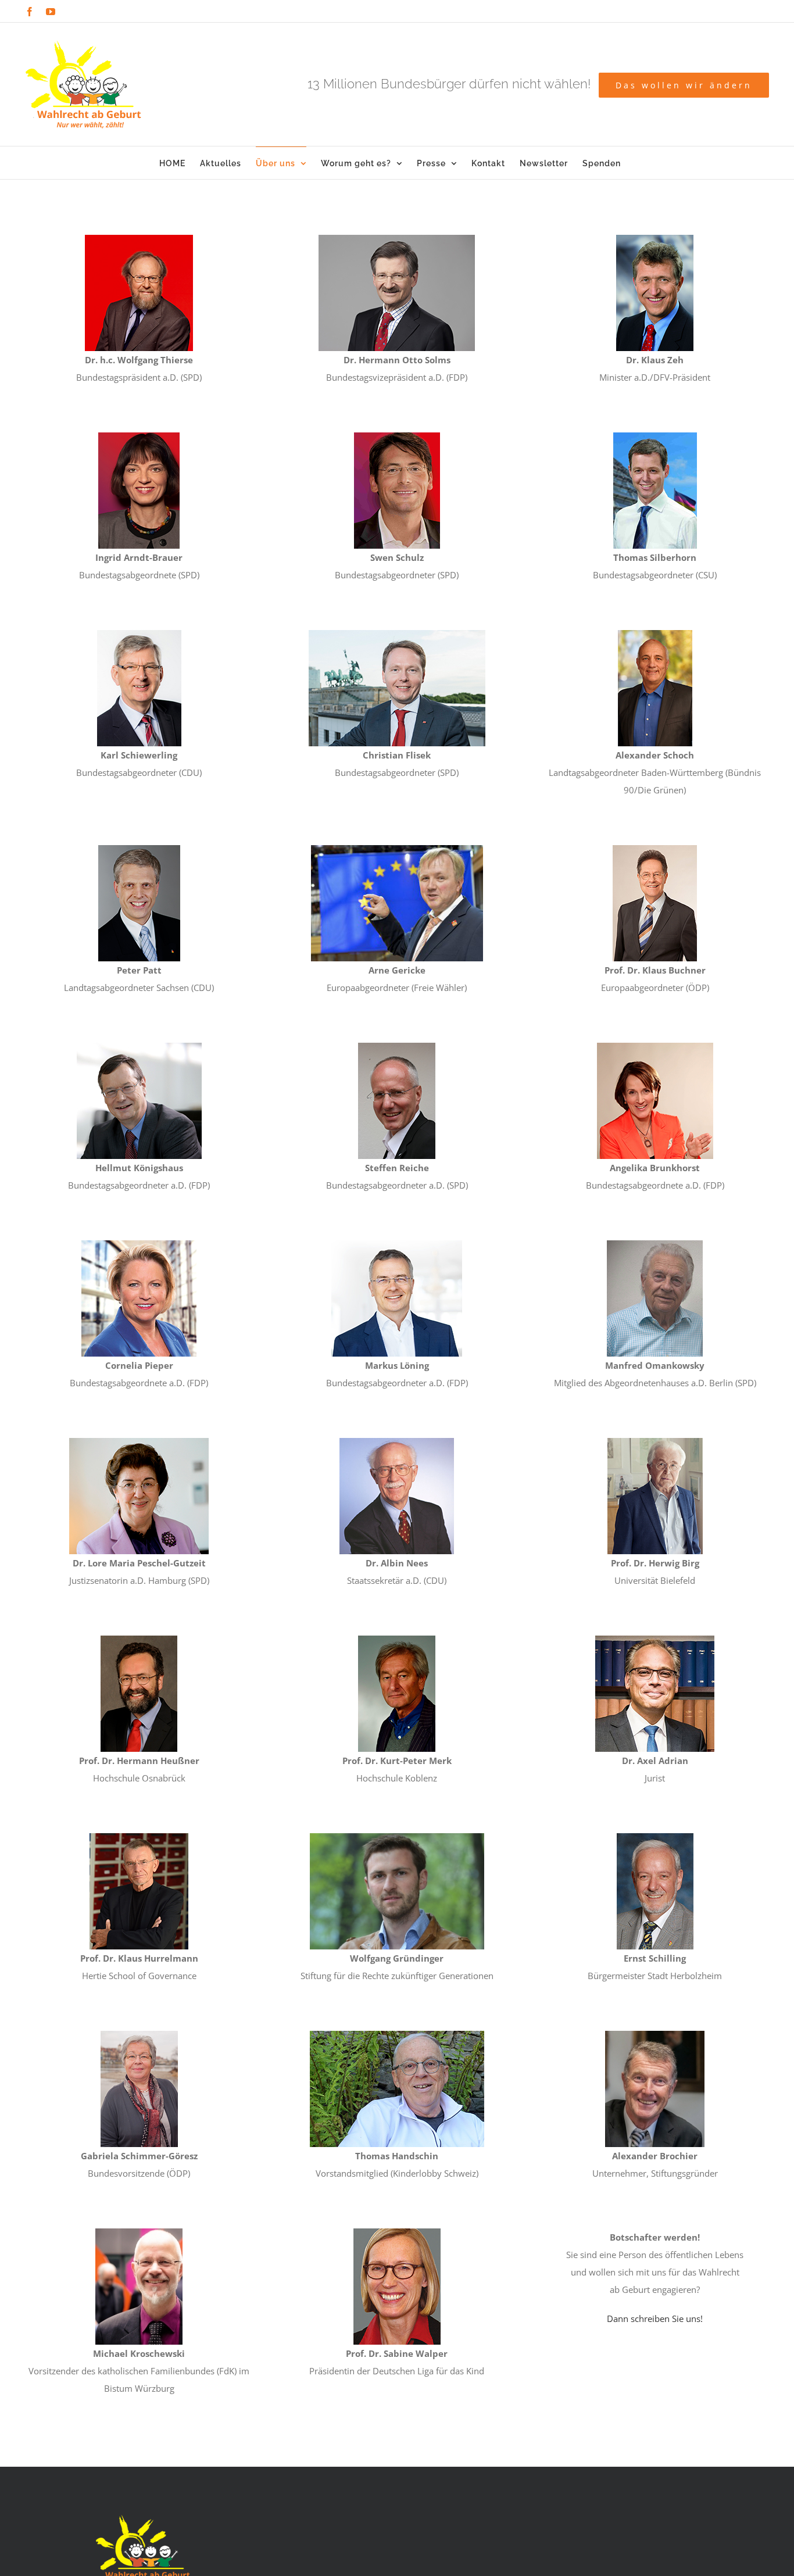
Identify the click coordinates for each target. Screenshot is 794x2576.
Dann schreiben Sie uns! (655, 2319)
